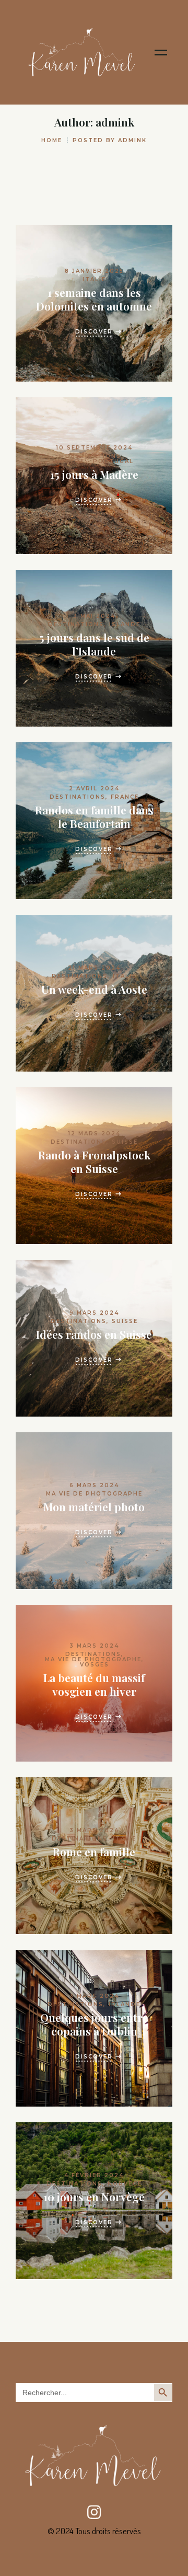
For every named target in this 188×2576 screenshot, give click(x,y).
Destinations (93, 456)
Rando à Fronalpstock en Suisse (94, 1161)
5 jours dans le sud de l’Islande (94, 644)
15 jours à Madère (94, 474)
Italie (94, 279)
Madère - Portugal (94, 461)
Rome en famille (94, 1851)
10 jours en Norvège (94, 2196)
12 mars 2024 (94, 1134)
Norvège (125, 2184)
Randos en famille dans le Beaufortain (94, 816)
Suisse (125, 1142)
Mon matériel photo (94, 1506)
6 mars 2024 (94, 1485)
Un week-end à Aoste (94, 989)
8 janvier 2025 (94, 271)
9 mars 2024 (94, 1313)
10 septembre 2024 (94, 448)
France (125, 797)
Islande (125, 624)
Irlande (125, 2004)
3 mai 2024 (94, 616)
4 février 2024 (94, 2175)
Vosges (95, 1665)
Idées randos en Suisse (94, 1334)
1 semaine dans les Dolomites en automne (94, 299)
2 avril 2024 (94, 789)
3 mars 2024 (94, 1646)
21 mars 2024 (94, 968)
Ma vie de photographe (94, 1494)
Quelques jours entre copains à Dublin (94, 2024)
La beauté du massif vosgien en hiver (94, 1684)
